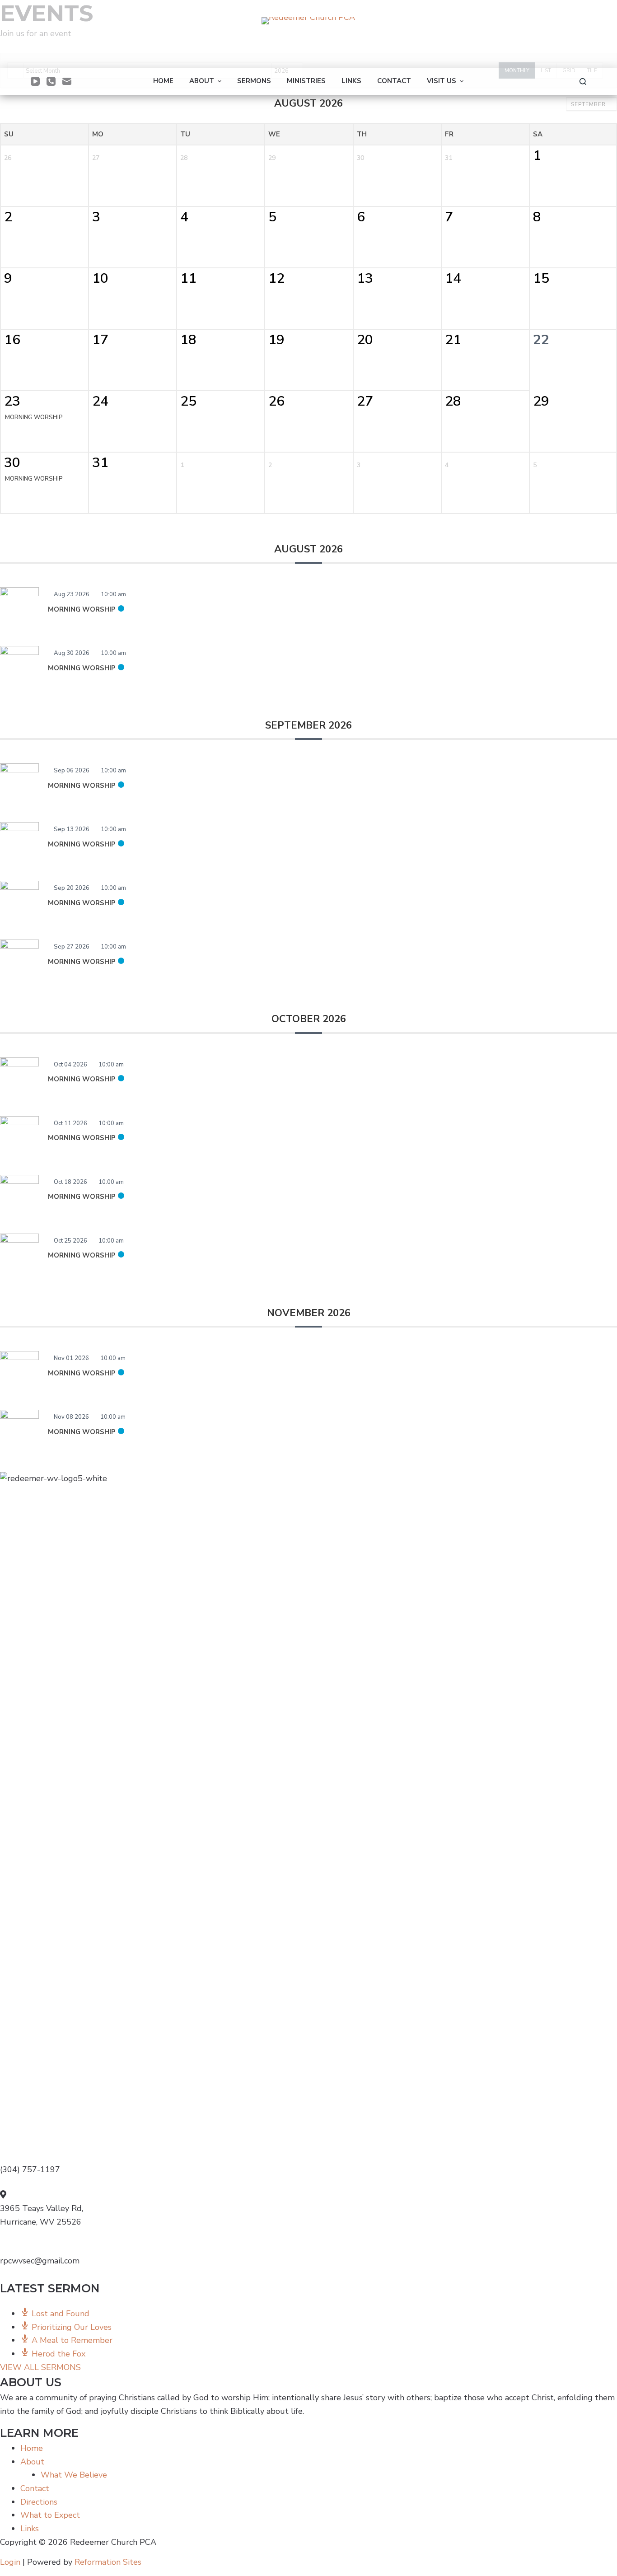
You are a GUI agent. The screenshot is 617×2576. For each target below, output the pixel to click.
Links (30, 2529)
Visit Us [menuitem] (442, 81)
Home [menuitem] (163, 81)
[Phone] (51, 81)
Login (10, 2562)
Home (32, 2448)
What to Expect (50, 2515)
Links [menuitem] (351, 81)
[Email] (67, 81)
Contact (35, 2488)
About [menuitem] (202, 81)
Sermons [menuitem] (254, 81)
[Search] (583, 82)
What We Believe (74, 2475)
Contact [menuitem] (394, 81)
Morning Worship (82, 609)
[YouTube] (35, 81)
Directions (39, 2502)
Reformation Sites (108, 2562)
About (32, 2462)
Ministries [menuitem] (306, 81)
